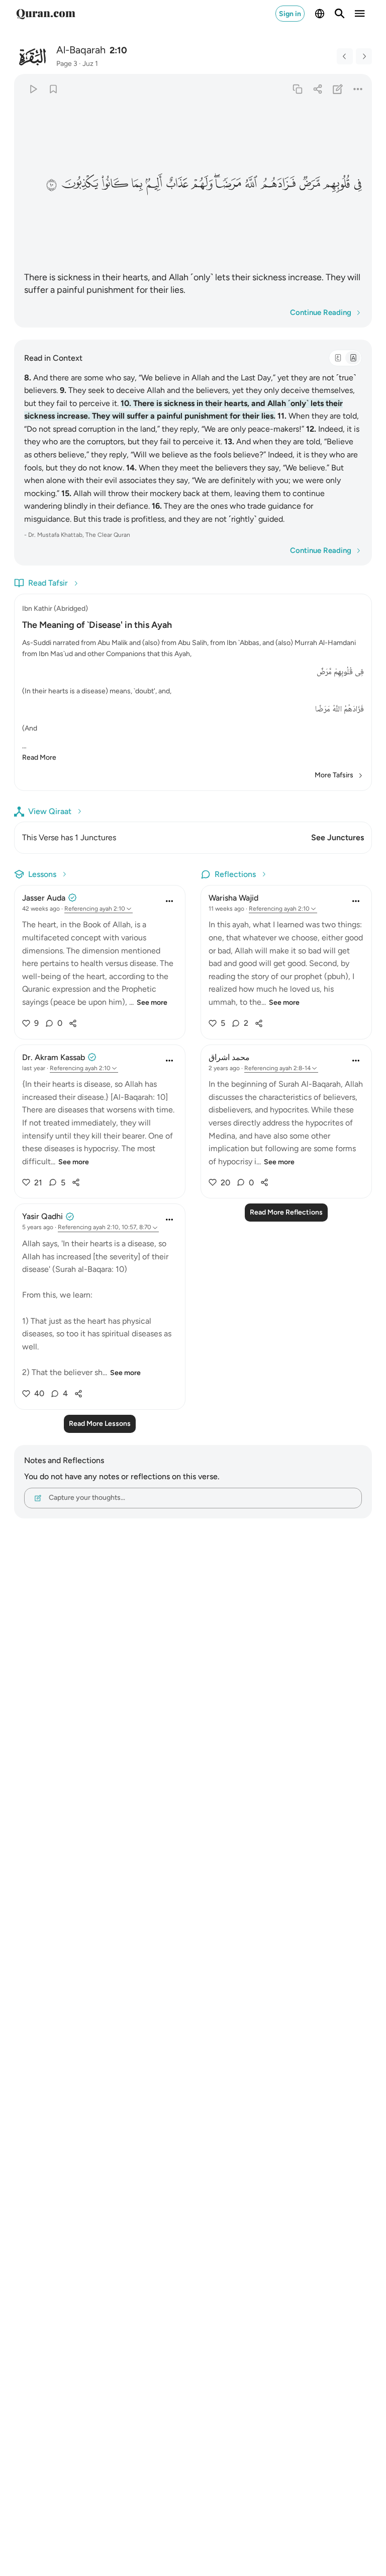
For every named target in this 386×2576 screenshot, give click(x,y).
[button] (357, 183)
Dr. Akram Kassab (54, 1057)
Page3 (67, 64)
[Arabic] (338, 358)
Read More (39, 757)
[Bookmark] (53, 89)
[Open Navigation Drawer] (360, 14)
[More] (358, 89)
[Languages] (320, 14)
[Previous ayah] (345, 56)
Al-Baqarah (81, 50)
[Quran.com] (46, 14)
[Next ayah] (364, 56)
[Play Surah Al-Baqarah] (33, 89)
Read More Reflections (286, 1212)
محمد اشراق (229, 1057)
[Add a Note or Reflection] (338, 89)
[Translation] (353, 358)
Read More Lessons (100, 1424)
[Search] (340, 14)
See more (152, 1002)
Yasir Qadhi (42, 1216)
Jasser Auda (44, 898)
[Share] (317, 89)
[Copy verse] (297, 89)
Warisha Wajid (233, 898)
